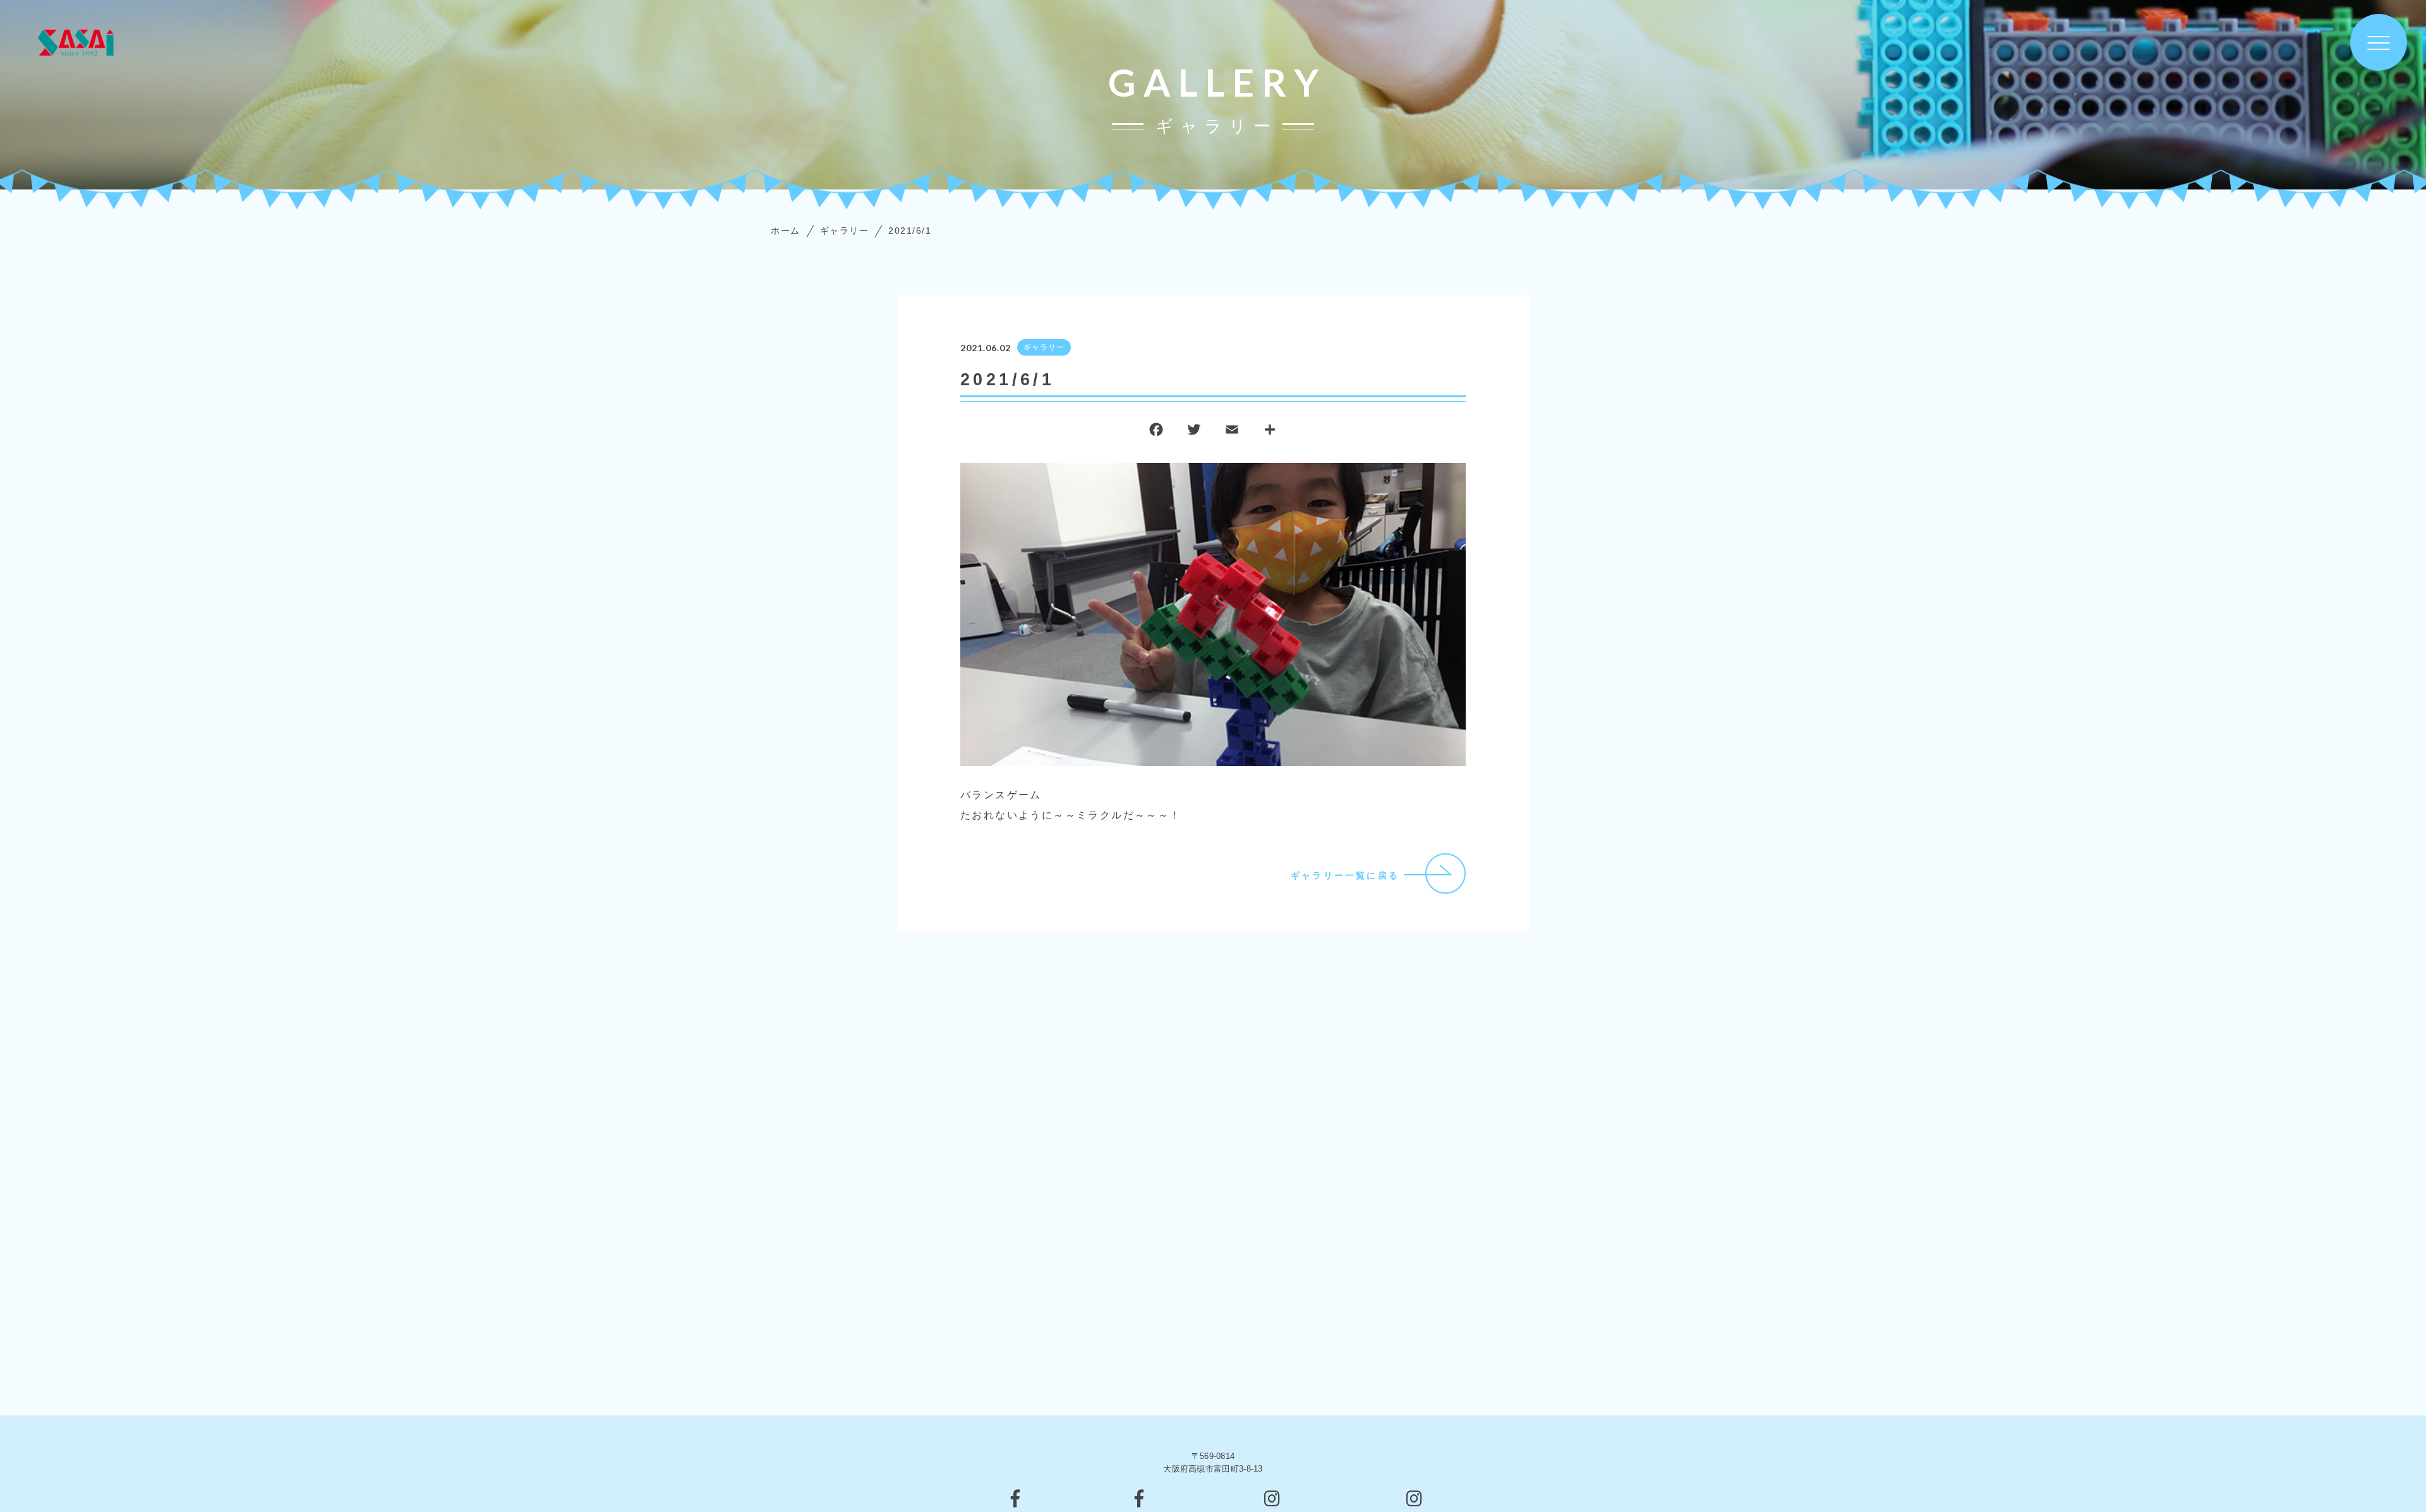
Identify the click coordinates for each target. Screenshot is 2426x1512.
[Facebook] (1156, 432)
